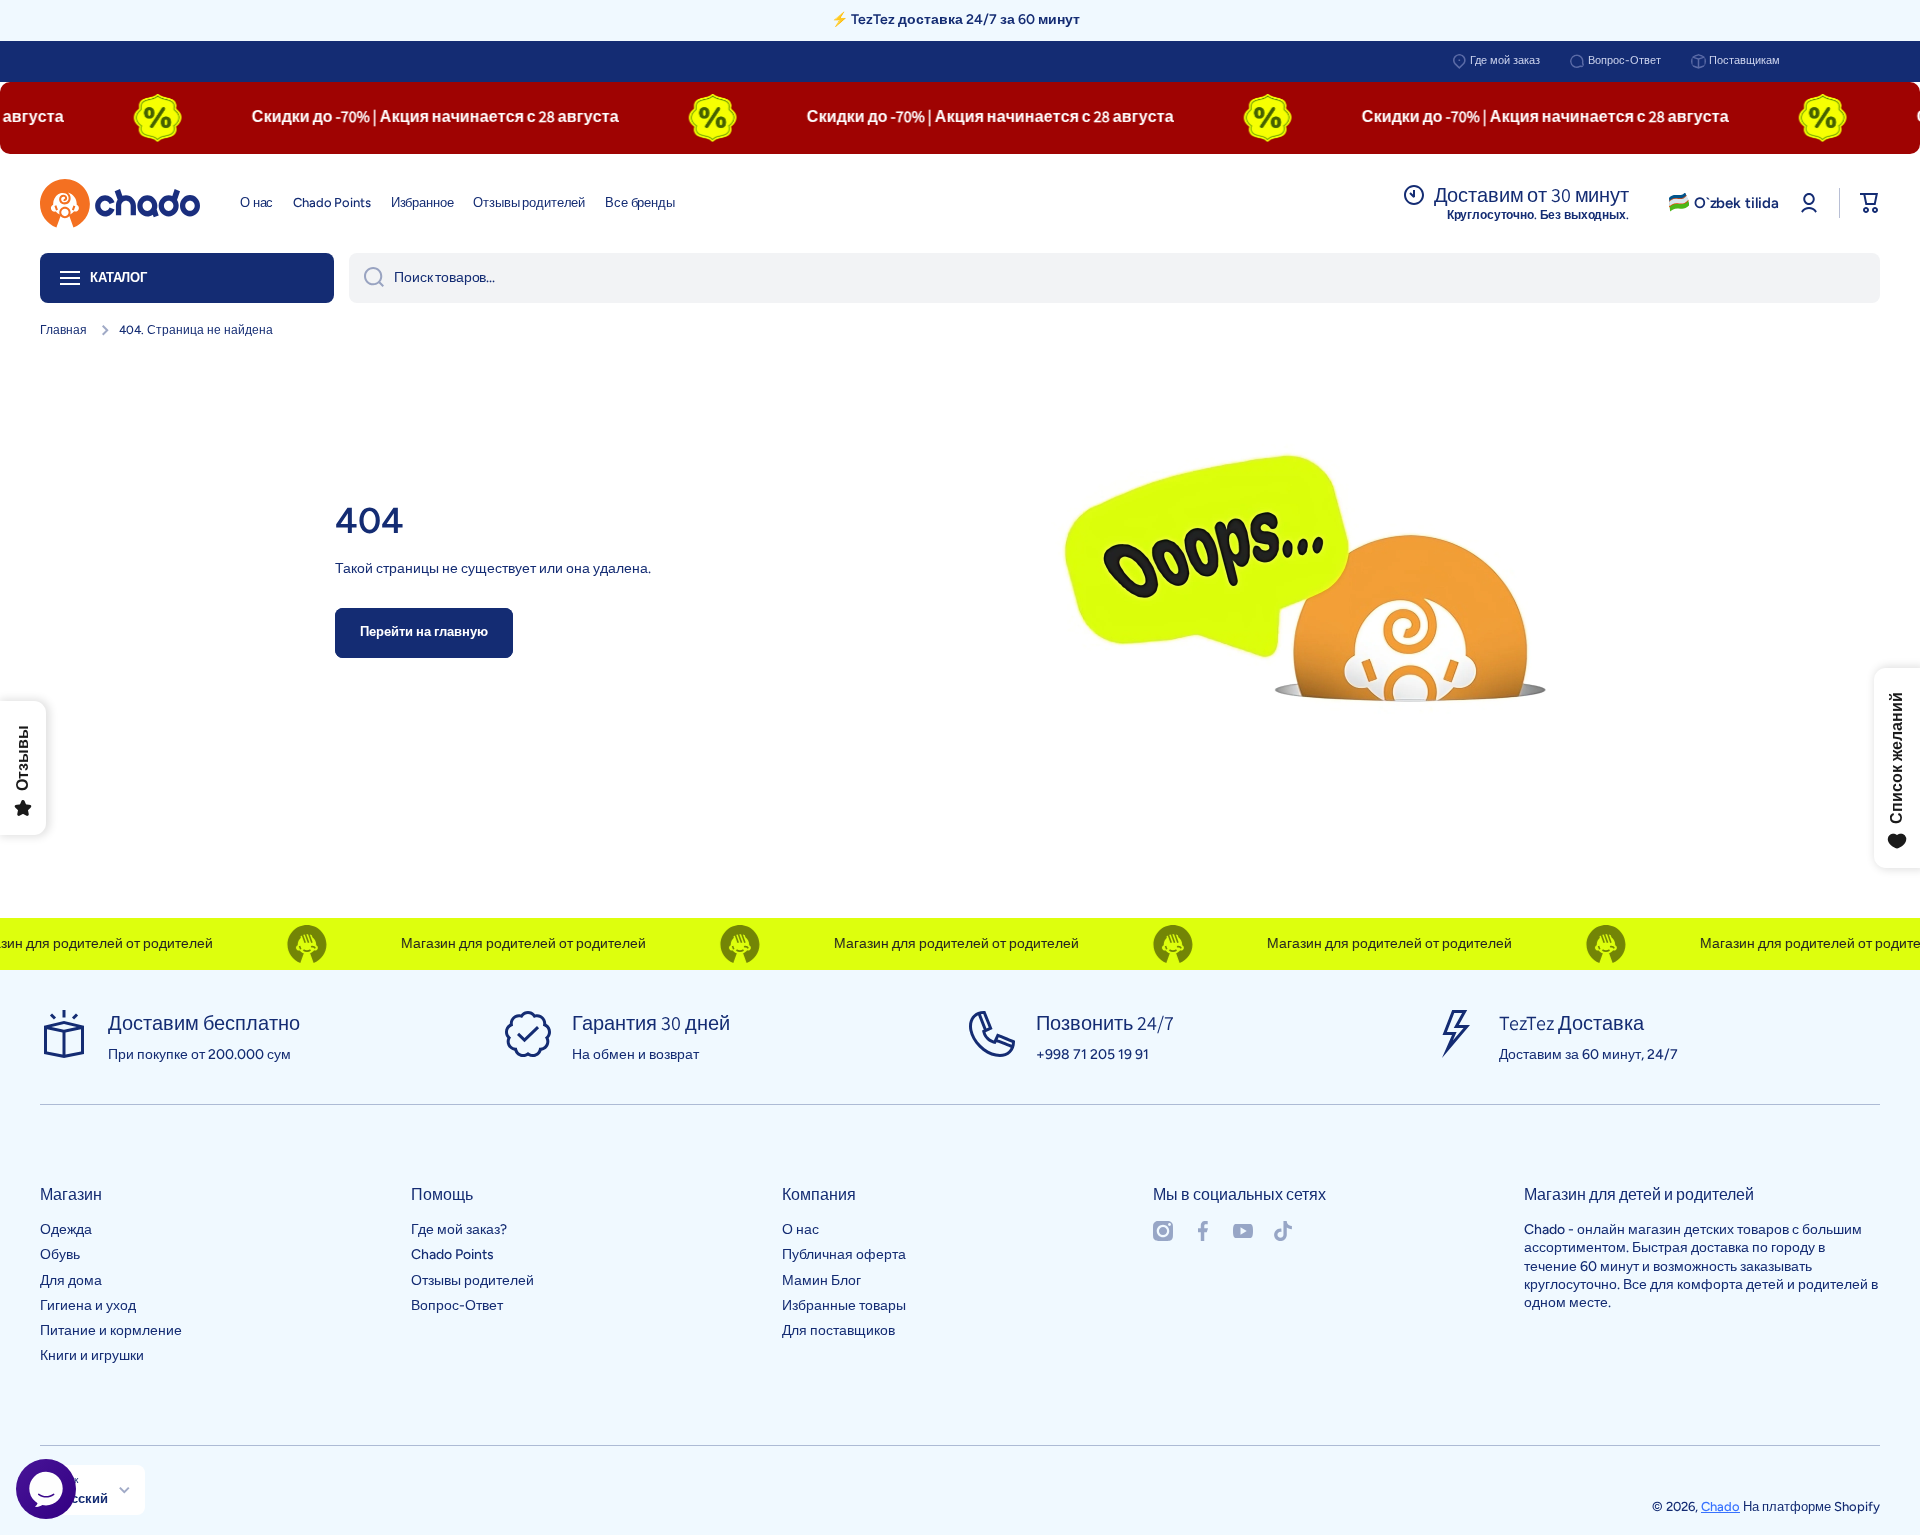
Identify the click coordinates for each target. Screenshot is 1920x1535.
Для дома (71, 1280)
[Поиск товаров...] (366, 278)
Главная (63, 330)
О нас (800, 1229)
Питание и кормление (111, 1330)
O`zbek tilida (1736, 203)
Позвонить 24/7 (1105, 1023)
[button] (1870, 203)
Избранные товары (844, 1305)
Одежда (66, 1229)
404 (369, 520)
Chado (1720, 1506)
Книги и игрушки (92, 1355)
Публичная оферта (844, 1254)
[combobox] (1114, 278)
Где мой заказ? (459, 1229)
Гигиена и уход (88, 1305)
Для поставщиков (838, 1330)
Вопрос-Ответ (1624, 60)
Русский (81, 1498)
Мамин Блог (821, 1280)
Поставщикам (1744, 60)
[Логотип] (120, 203)
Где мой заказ (1505, 60)
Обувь (60, 1254)
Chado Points (452, 1254)
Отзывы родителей (472, 1280)
